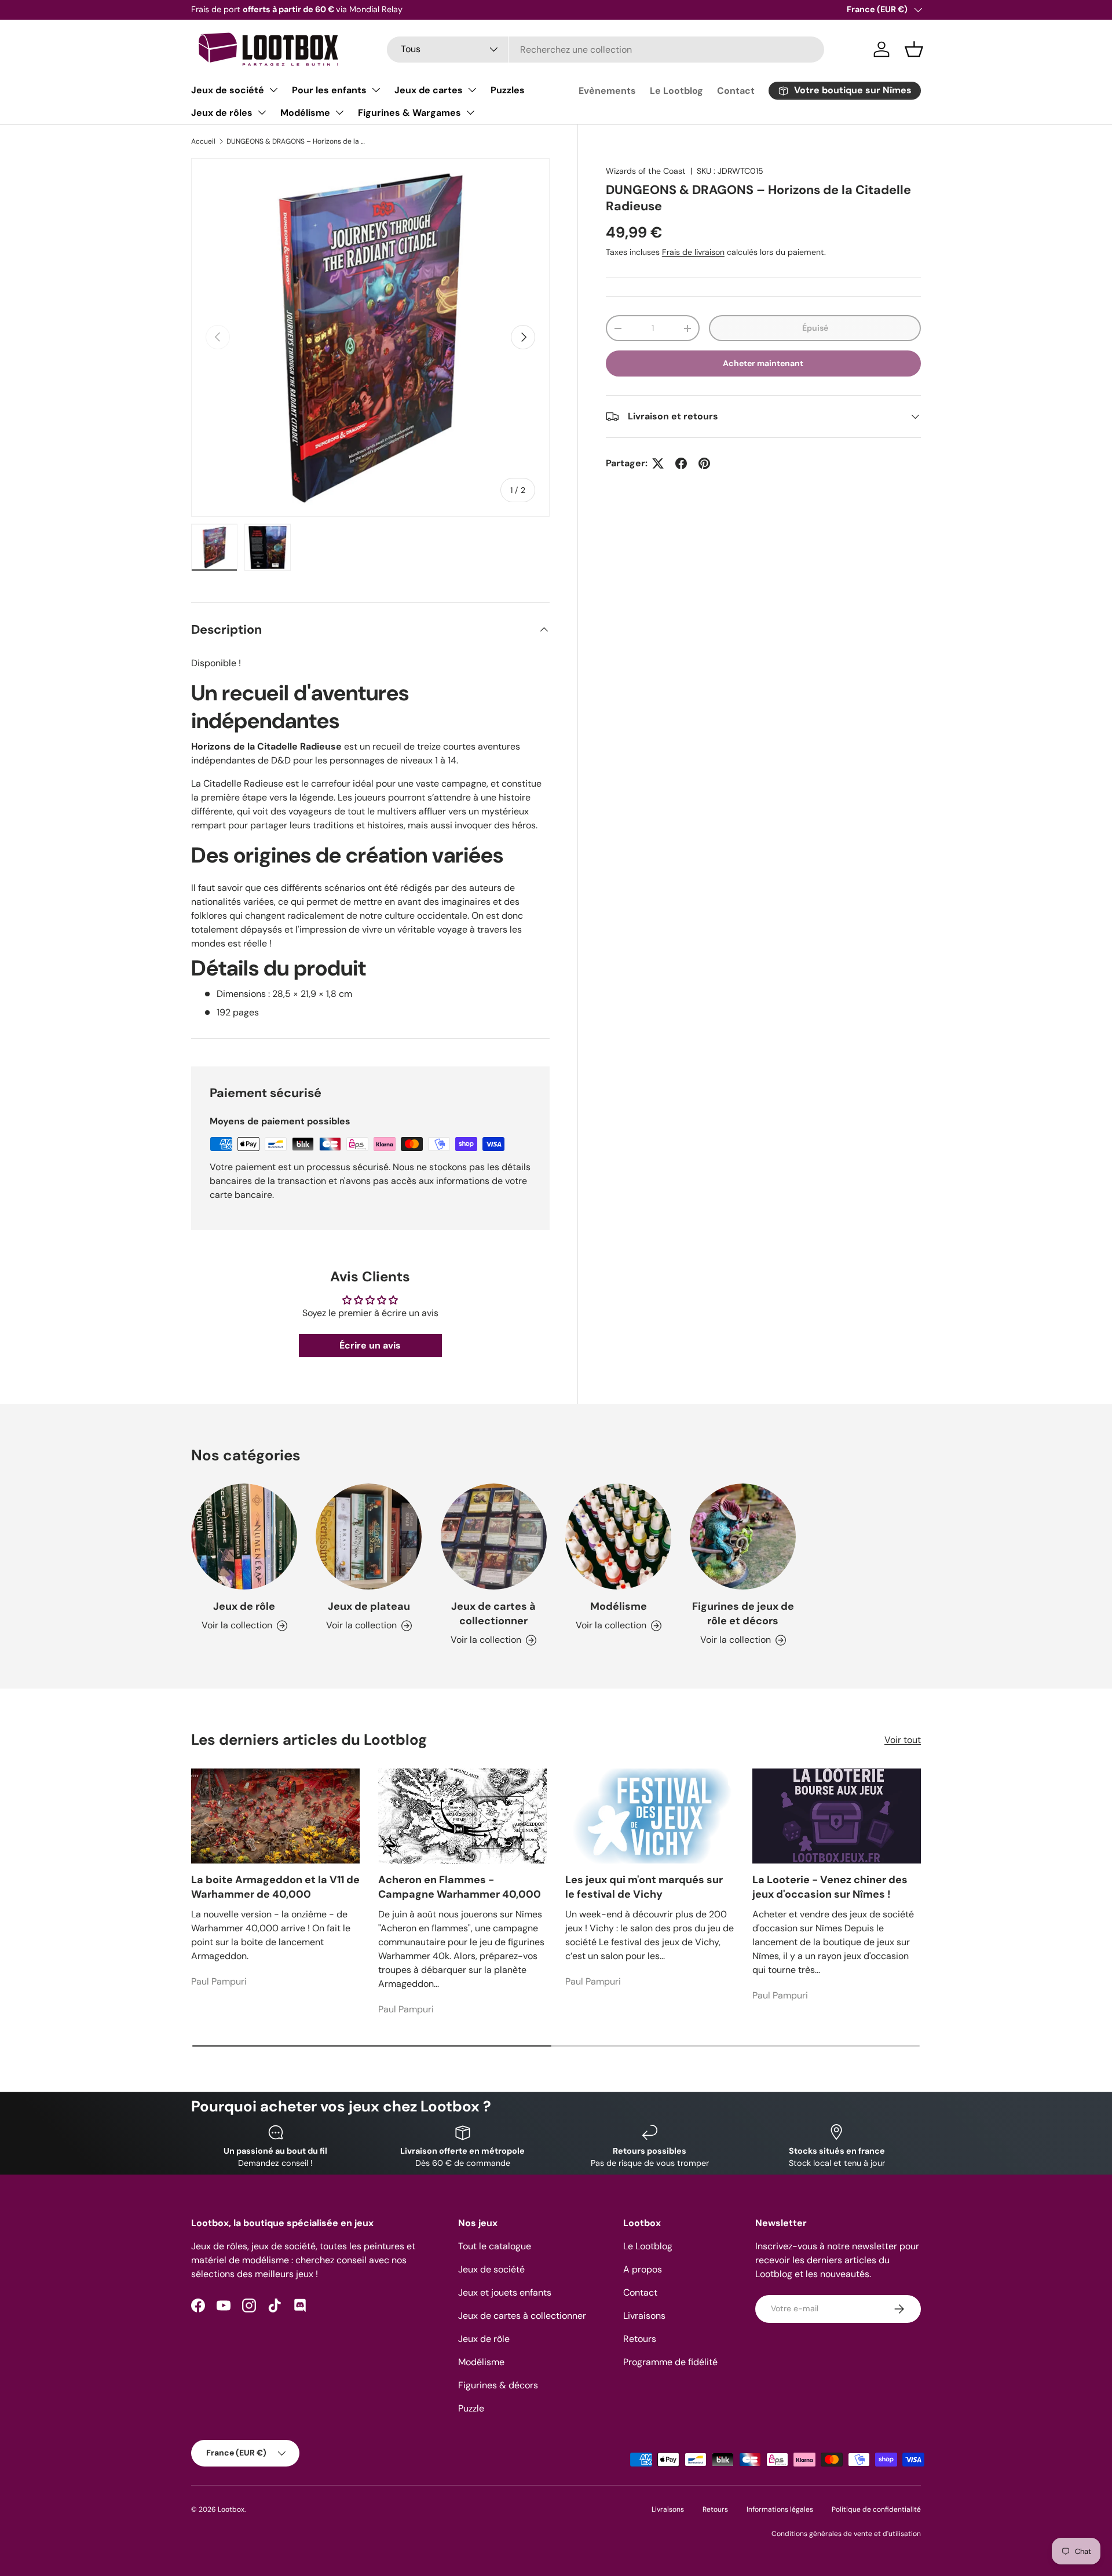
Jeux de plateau (369, 1606)
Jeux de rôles (222, 113)
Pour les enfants (329, 90)
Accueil (203, 141)
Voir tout (903, 1740)
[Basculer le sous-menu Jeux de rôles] (262, 112)
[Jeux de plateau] (369, 1537)
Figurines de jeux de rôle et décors (743, 1614)
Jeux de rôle (244, 1606)
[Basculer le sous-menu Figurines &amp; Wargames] (470, 112)
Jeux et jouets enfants (505, 2292)
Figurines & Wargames (409, 113)
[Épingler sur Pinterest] (704, 463)
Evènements (607, 91)
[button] (914, 49)
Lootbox (231, 2509)
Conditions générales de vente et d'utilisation (846, 2534)
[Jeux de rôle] (244, 1537)
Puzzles (508, 90)
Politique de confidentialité (876, 2509)
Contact (736, 91)
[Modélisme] (618, 1537)
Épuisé (815, 328)
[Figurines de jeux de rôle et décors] (743, 1537)
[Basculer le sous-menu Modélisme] (339, 112)
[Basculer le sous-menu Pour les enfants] (376, 90)
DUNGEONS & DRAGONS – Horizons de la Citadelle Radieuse (296, 141)
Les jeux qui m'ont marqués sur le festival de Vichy (644, 1887)
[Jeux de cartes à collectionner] (494, 1537)
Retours (640, 2339)
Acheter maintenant (763, 363)
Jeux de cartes (429, 90)
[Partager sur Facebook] (681, 463)
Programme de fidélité (670, 2362)
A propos (643, 2269)
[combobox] (606, 50)
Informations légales (780, 2509)
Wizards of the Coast (646, 171)
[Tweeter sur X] (658, 463)
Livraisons (644, 2316)
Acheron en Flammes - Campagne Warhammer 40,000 (460, 1887)
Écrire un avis (370, 1345)
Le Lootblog (676, 91)
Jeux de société (228, 90)
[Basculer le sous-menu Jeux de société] (273, 90)
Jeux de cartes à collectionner (493, 1614)
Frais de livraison (693, 252)
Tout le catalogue (495, 2246)
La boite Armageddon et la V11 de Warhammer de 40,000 (275, 1887)
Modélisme (305, 113)
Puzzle (471, 2408)
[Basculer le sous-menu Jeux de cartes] (472, 90)
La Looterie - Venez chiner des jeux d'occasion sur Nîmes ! (830, 1887)
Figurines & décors (498, 2385)
